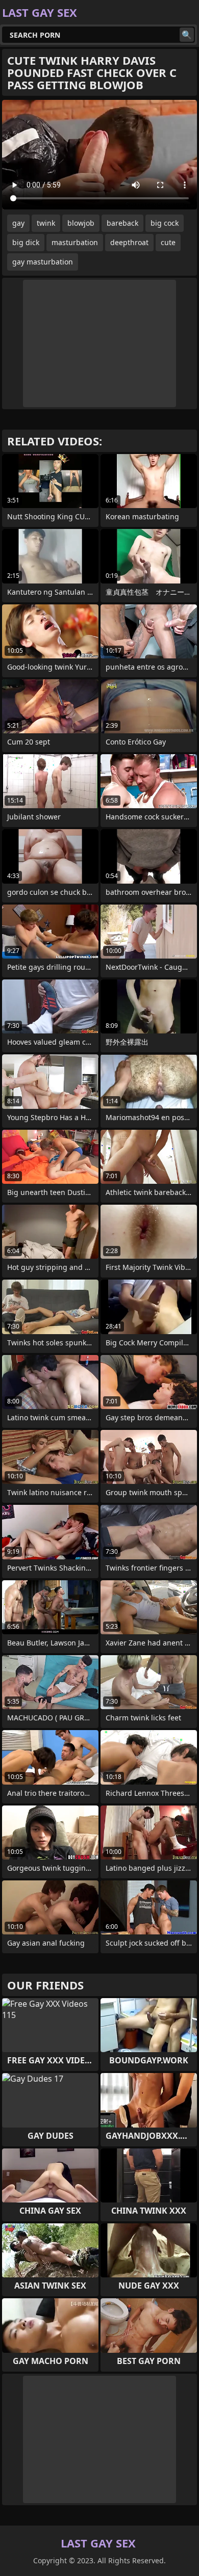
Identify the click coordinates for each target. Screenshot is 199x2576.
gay (18, 223)
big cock (165, 223)
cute (168, 242)
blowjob (81, 223)
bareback (122, 223)
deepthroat (129, 242)
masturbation (75, 242)
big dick (26, 242)
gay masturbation (43, 262)
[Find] (187, 35)
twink (46, 223)
